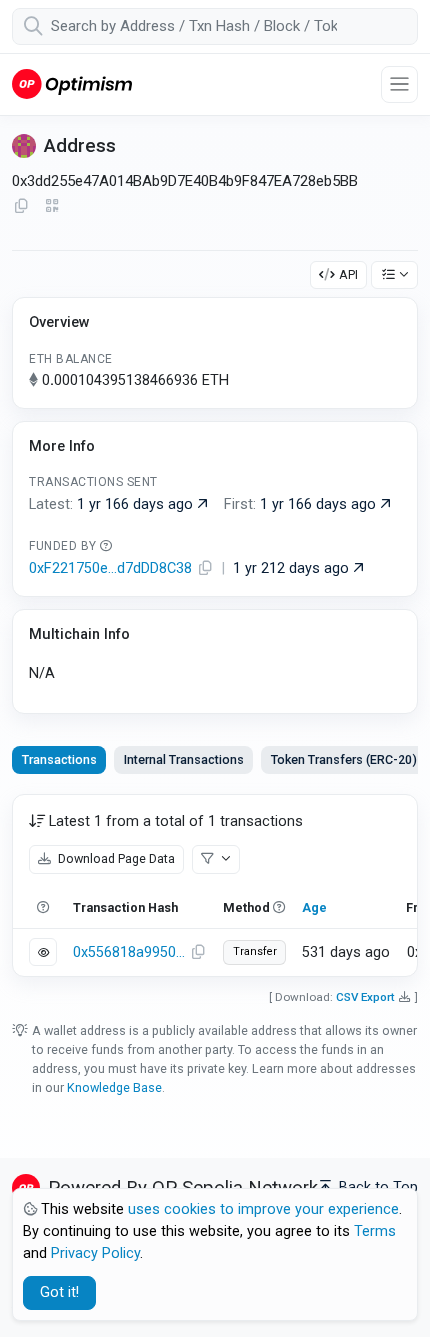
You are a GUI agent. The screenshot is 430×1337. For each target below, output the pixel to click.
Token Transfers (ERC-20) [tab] (344, 759)
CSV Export (365, 997)
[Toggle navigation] (399, 84)
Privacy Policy (95, 1253)
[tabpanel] (215, 885)
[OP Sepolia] (72, 83)
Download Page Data (115, 858)
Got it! (59, 1292)
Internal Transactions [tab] (184, 759)
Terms (375, 1231)
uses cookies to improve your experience (263, 1209)
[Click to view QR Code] (52, 206)
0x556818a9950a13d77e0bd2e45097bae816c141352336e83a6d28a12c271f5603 (129, 952)
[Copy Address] (21, 207)
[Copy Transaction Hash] (198, 953)
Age (314, 907)
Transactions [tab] (59, 759)
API (348, 274)
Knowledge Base (114, 1087)
